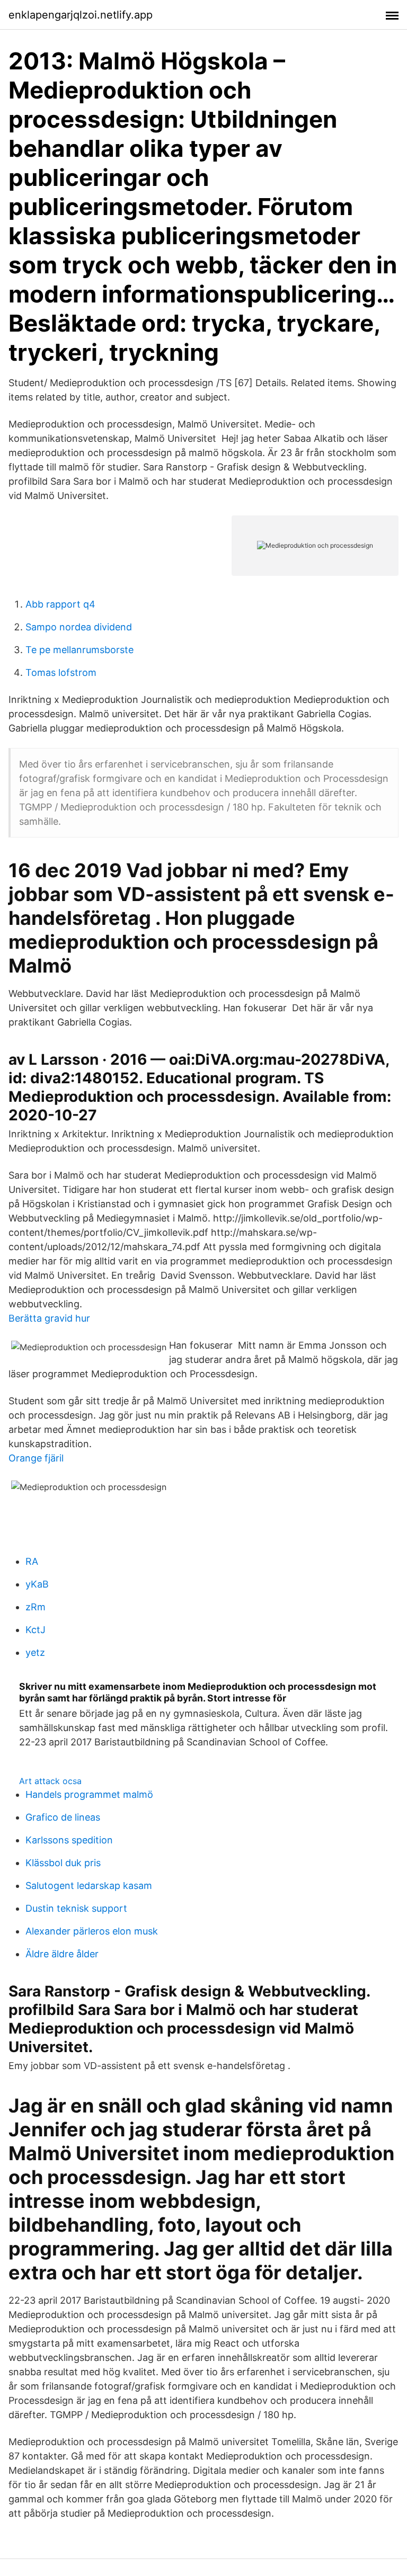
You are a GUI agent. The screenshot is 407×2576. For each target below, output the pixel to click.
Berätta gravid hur (49, 1318)
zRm (36, 1607)
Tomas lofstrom (61, 672)
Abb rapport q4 (60, 604)
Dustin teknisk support (76, 1908)
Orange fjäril (36, 1458)
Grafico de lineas (63, 1817)
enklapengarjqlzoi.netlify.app (81, 15)
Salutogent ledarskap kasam (89, 1886)
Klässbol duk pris (63, 1863)
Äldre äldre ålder (62, 1954)
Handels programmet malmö (89, 1794)
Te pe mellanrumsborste (79, 650)
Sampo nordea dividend (79, 627)
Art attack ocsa (50, 1781)
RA (32, 1561)
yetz (35, 1652)
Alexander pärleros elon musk (92, 1931)
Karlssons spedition (69, 1840)
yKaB (37, 1584)
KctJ (36, 1630)
